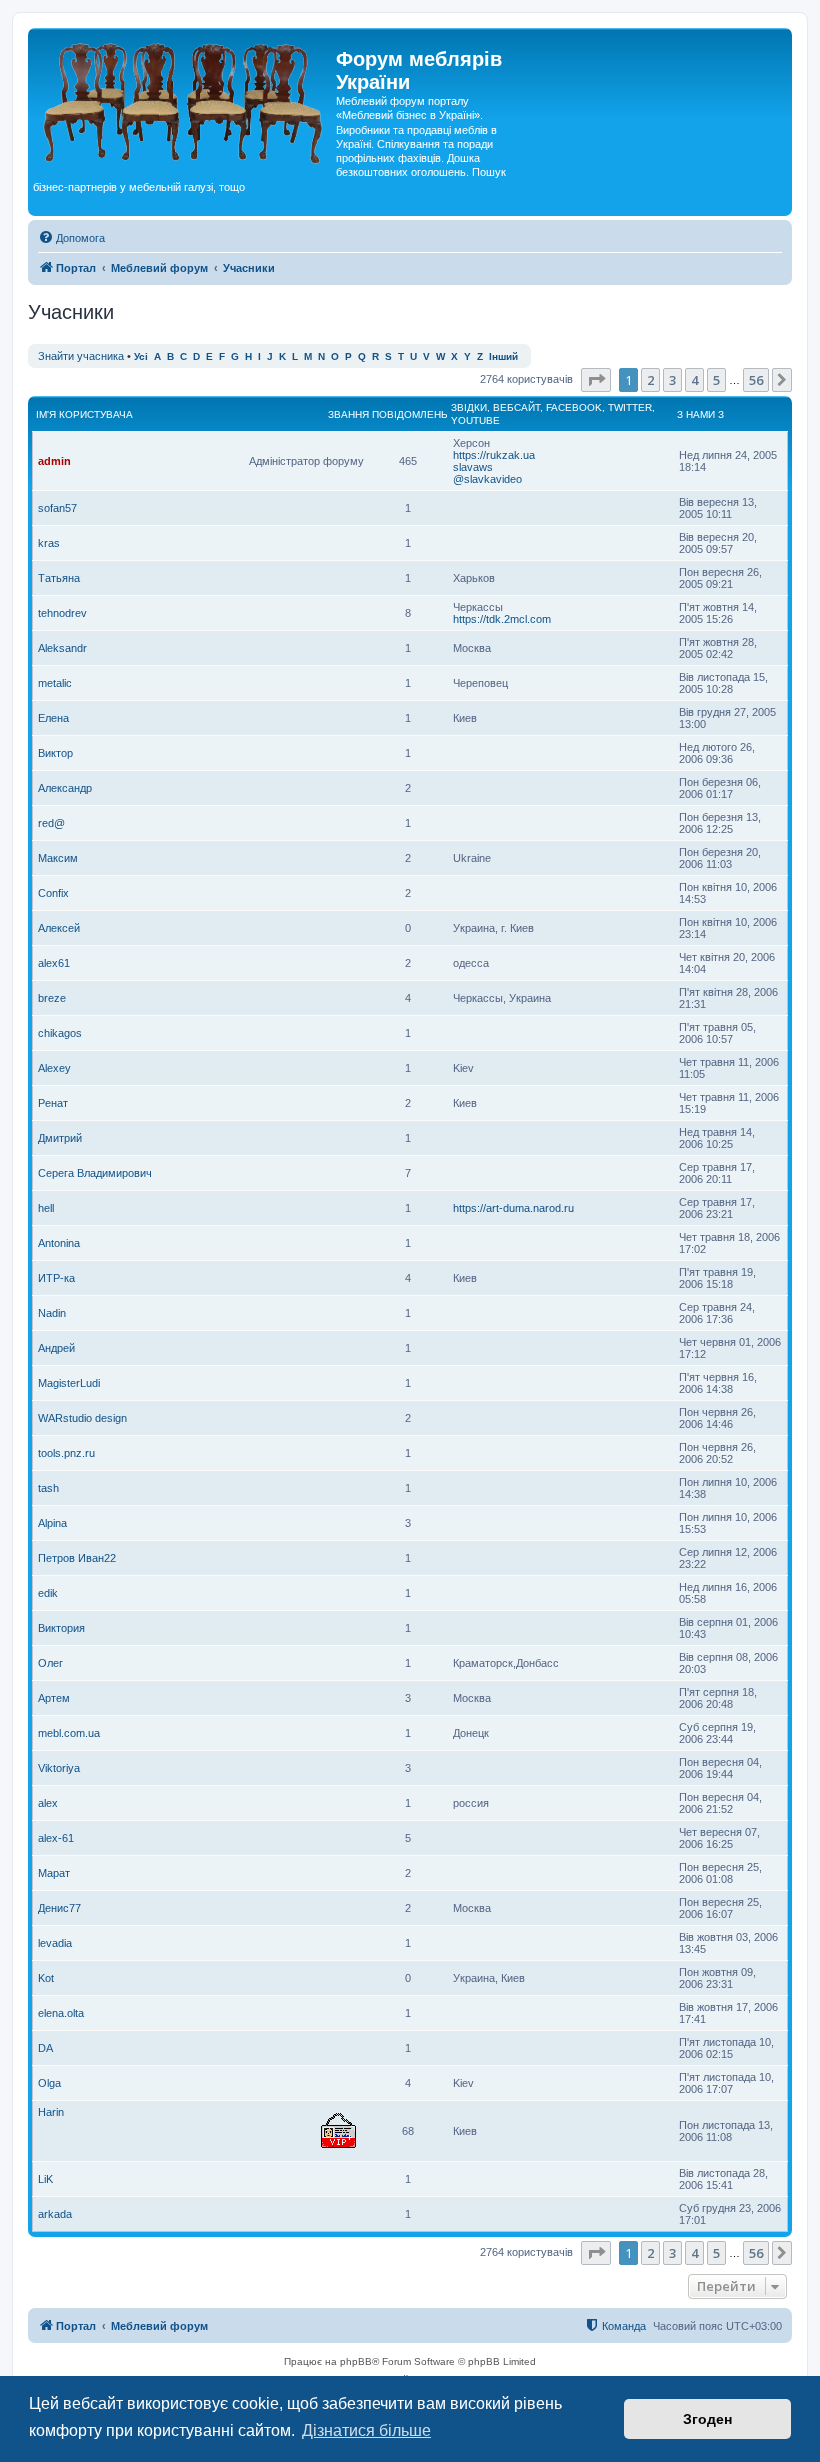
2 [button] (650, 380)
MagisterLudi (69, 1383)
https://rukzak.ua (494, 455)
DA (45, 2048)
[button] (596, 380)
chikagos (60, 1033)
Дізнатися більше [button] (366, 2430)
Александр (65, 788)
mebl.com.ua (69, 1733)
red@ (51, 823)
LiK (45, 2179)
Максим (58, 858)
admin (54, 461)
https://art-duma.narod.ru (513, 1208)
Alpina (52, 1523)
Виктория (61, 1628)
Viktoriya (59, 1768)
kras (49, 543)
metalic (55, 683)
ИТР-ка (56, 1278)
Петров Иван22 (77, 1558)
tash (48, 1488)
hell (46, 1208)
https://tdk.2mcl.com (502, 619)
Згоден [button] (707, 2419)
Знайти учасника (81, 356)
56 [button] (756, 380)
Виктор (55, 753)
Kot (46, 1978)
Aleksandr (62, 648)
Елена (53, 718)
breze (52, 998)
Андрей (56, 1348)
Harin (51, 2112)
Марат (54, 1873)
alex (48, 1803)
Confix (53, 893)
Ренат (53, 1103)
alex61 (54, 963)
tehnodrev (62, 613)
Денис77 (59, 1908)
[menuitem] (71, 238)
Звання (348, 414)
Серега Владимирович (95, 1173)
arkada (55, 2214)
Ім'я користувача (84, 414)
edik (48, 1593)
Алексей (59, 928)
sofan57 (57, 508)
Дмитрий (60, 1138)
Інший (503, 356)
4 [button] (694, 380)
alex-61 (56, 1838)
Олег (50, 1663)
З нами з (700, 414)
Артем (54, 1698)
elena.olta (61, 2013)
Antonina (59, 1243)
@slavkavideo (487, 479)
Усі (141, 356)
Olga (49, 2083)
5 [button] (716, 380)
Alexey (54, 1068)
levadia (55, 1943)
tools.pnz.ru (66, 1453)
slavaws (473, 467)
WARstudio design (82, 1418)
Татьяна (59, 578)
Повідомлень (410, 414)
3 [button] (672, 380)
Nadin (52, 1313)
